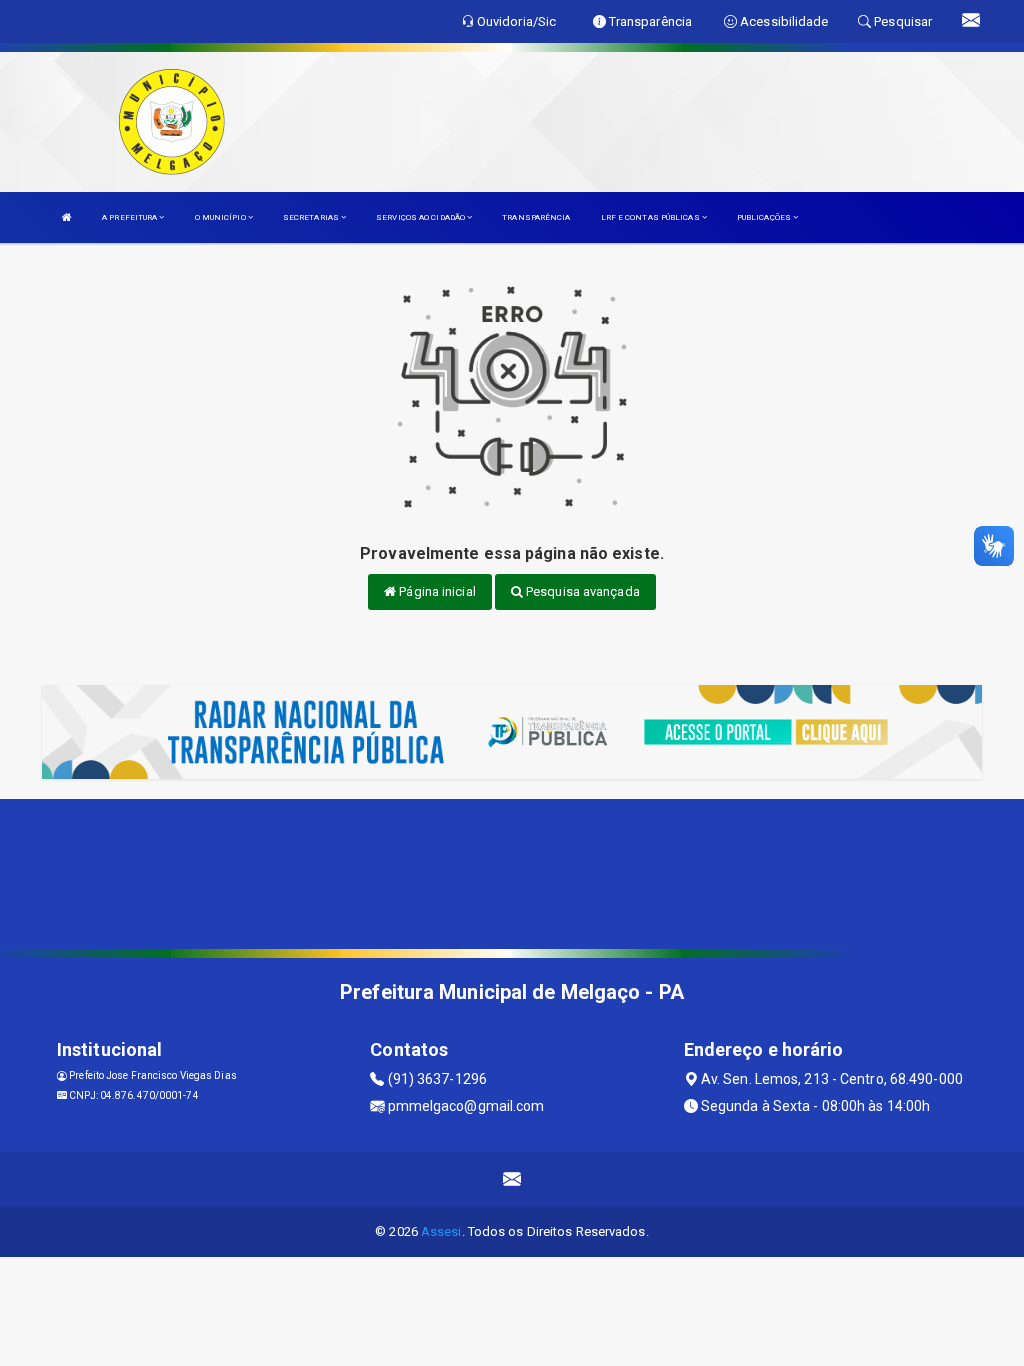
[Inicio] (67, 217)
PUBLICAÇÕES (765, 217)
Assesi (441, 1231)
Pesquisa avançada (581, 591)
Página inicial (436, 591)
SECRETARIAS (312, 217)
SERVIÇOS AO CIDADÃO (421, 217)
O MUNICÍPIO (221, 217)
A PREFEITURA (130, 217)
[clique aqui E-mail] (512, 1179)
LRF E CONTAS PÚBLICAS (651, 217)
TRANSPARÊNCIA (536, 217)
